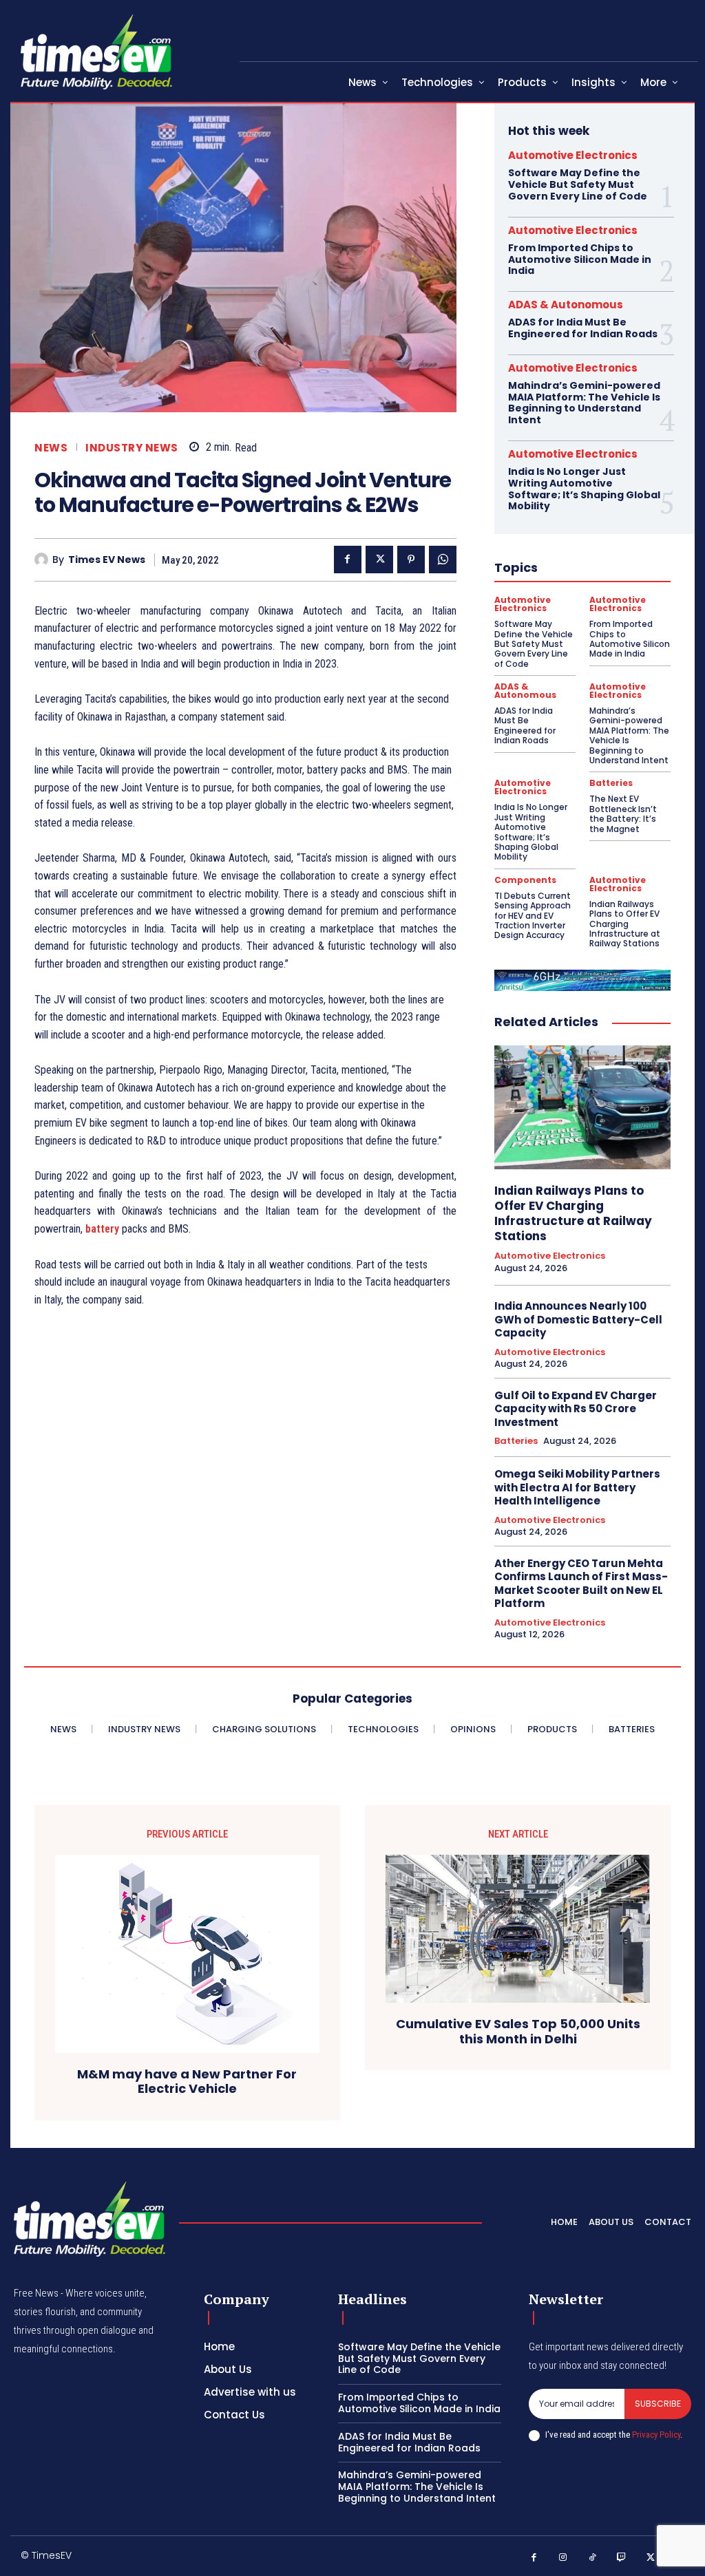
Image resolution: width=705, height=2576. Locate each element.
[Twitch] (622, 2558)
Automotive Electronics (573, 155)
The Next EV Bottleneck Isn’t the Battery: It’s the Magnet (623, 813)
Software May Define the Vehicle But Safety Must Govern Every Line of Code (578, 184)
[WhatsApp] (443, 560)
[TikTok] (592, 2558)
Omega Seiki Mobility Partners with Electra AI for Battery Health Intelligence (577, 1487)
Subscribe (658, 2404)
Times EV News (107, 560)
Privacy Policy (656, 2435)
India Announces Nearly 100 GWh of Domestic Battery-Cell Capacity (578, 1319)
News (51, 448)
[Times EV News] (43, 560)
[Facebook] (348, 560)
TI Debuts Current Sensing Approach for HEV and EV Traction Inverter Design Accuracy (533, 916)
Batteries (611, 783)
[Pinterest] (411, 560)
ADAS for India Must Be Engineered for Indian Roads (583, 328)
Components (525, 880)
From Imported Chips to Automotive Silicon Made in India (580, 259)
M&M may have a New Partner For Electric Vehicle (187, 2082)
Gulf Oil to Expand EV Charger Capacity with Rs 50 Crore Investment (576, 1409)
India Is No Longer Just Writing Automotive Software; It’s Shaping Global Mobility (584, 489)
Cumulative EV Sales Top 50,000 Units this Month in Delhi (518, 2031)
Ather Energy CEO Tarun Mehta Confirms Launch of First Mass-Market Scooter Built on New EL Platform (581, 1584)
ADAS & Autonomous (566, 305)
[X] (379, 560)
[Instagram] (564, 2558)
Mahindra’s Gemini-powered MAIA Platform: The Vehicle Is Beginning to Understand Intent (584, 403)
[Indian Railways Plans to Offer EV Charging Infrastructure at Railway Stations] (582, 1107)
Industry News (132, 448)
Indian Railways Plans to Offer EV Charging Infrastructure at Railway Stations (625, 924)
